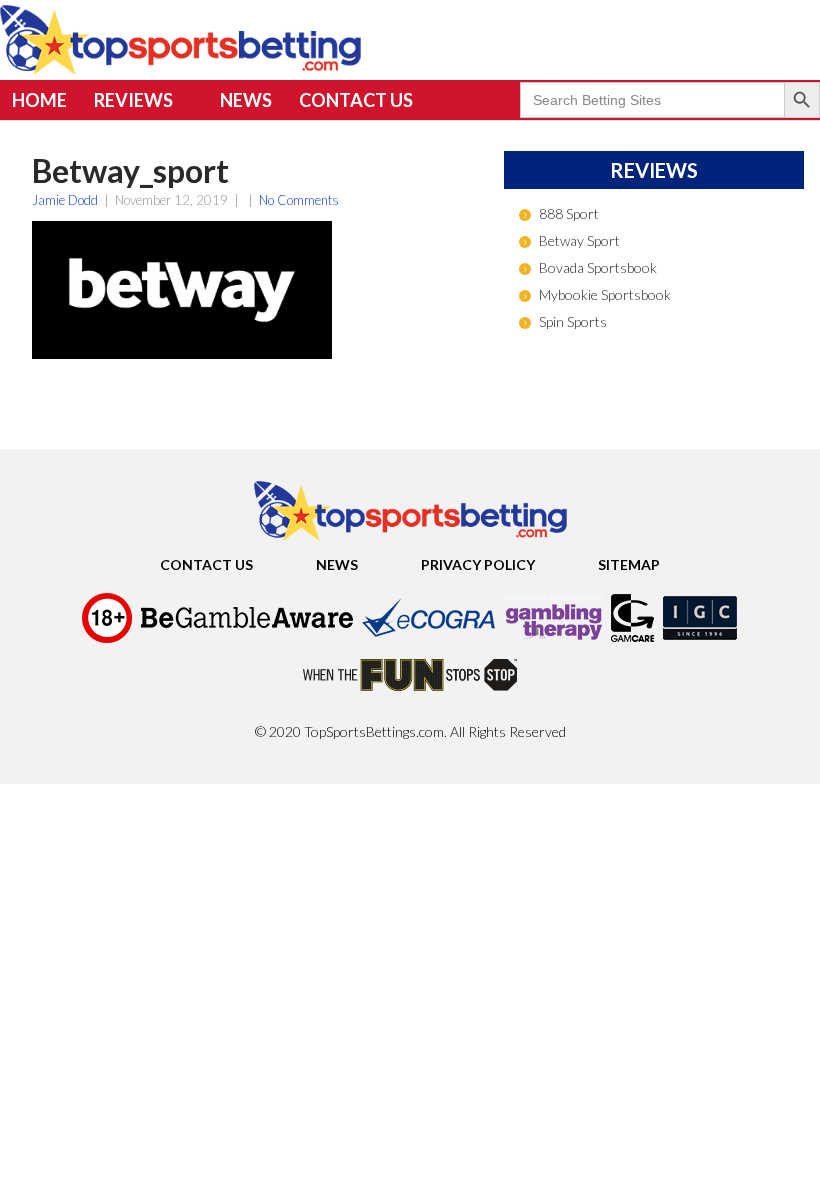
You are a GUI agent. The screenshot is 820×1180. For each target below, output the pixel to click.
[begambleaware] (247, 639)
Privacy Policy (478, 564)
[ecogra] (429, 639)
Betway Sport (579, 240)
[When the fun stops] (410, 697)
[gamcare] (632, 639)
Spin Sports (573, 321)
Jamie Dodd (65, 200)
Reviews (133, 100)
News (246, 100)
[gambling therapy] (553, 639)
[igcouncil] (700, 639)
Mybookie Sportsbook (605, 294)
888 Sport (569, 213)
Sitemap (629, 564)
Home (39, 100)
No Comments (299, 200)
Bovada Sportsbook (598, 267)
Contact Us (356, 100)
